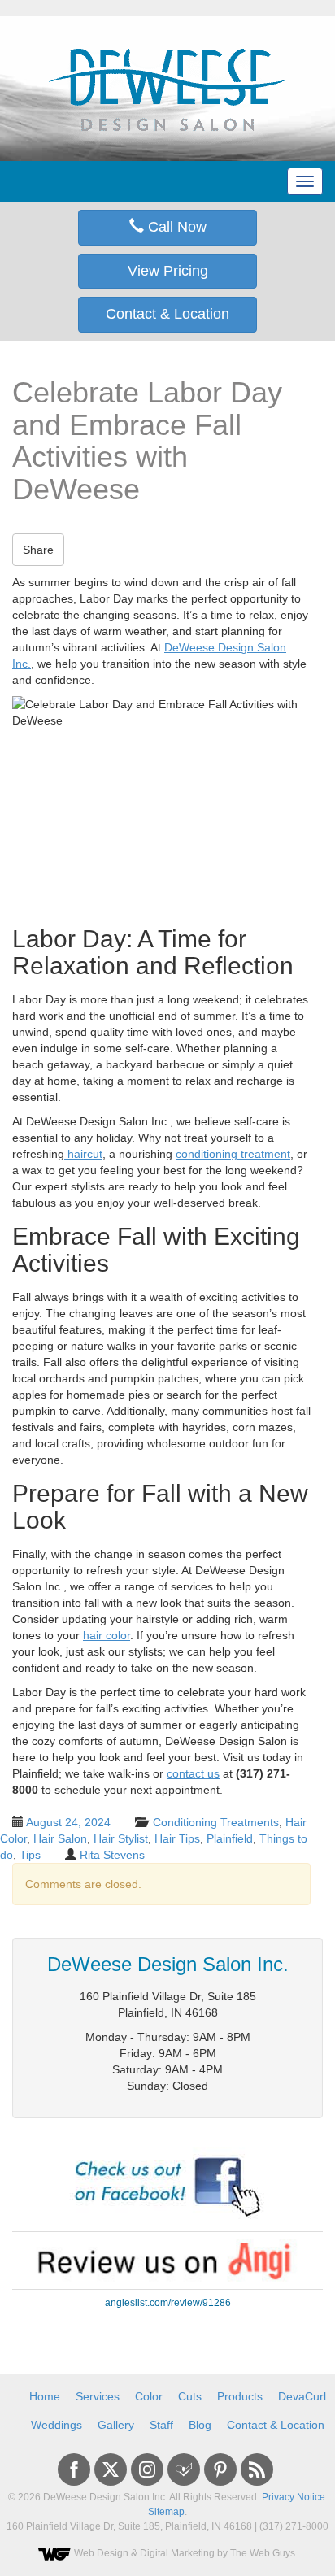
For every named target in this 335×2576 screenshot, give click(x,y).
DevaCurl (302, 2396)
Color (149, 2396)
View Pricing (168, 271)
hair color (107, 1635)
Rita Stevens (112, 1855)
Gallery (116, 2425)
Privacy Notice (294, 2497)
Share (38, 550)
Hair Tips (177, 1838)
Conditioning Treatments (216, 1822)
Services (98, 2396)
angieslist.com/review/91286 (168, 2303)
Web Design (101, 2553)
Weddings (57, 2425)
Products (240, 2396)
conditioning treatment (233, 1154)
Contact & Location (167, 314)
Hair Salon (60, 1838)
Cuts (190, 2396)
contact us (193, 1773)
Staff (161, 2425)
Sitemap (166, 2512)
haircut (83, 1154)
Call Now (175, 227)
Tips (30, 1855)
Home (45, 2396)
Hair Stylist (121, 1838)
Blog (200, 2425)
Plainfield (230, 1838)
